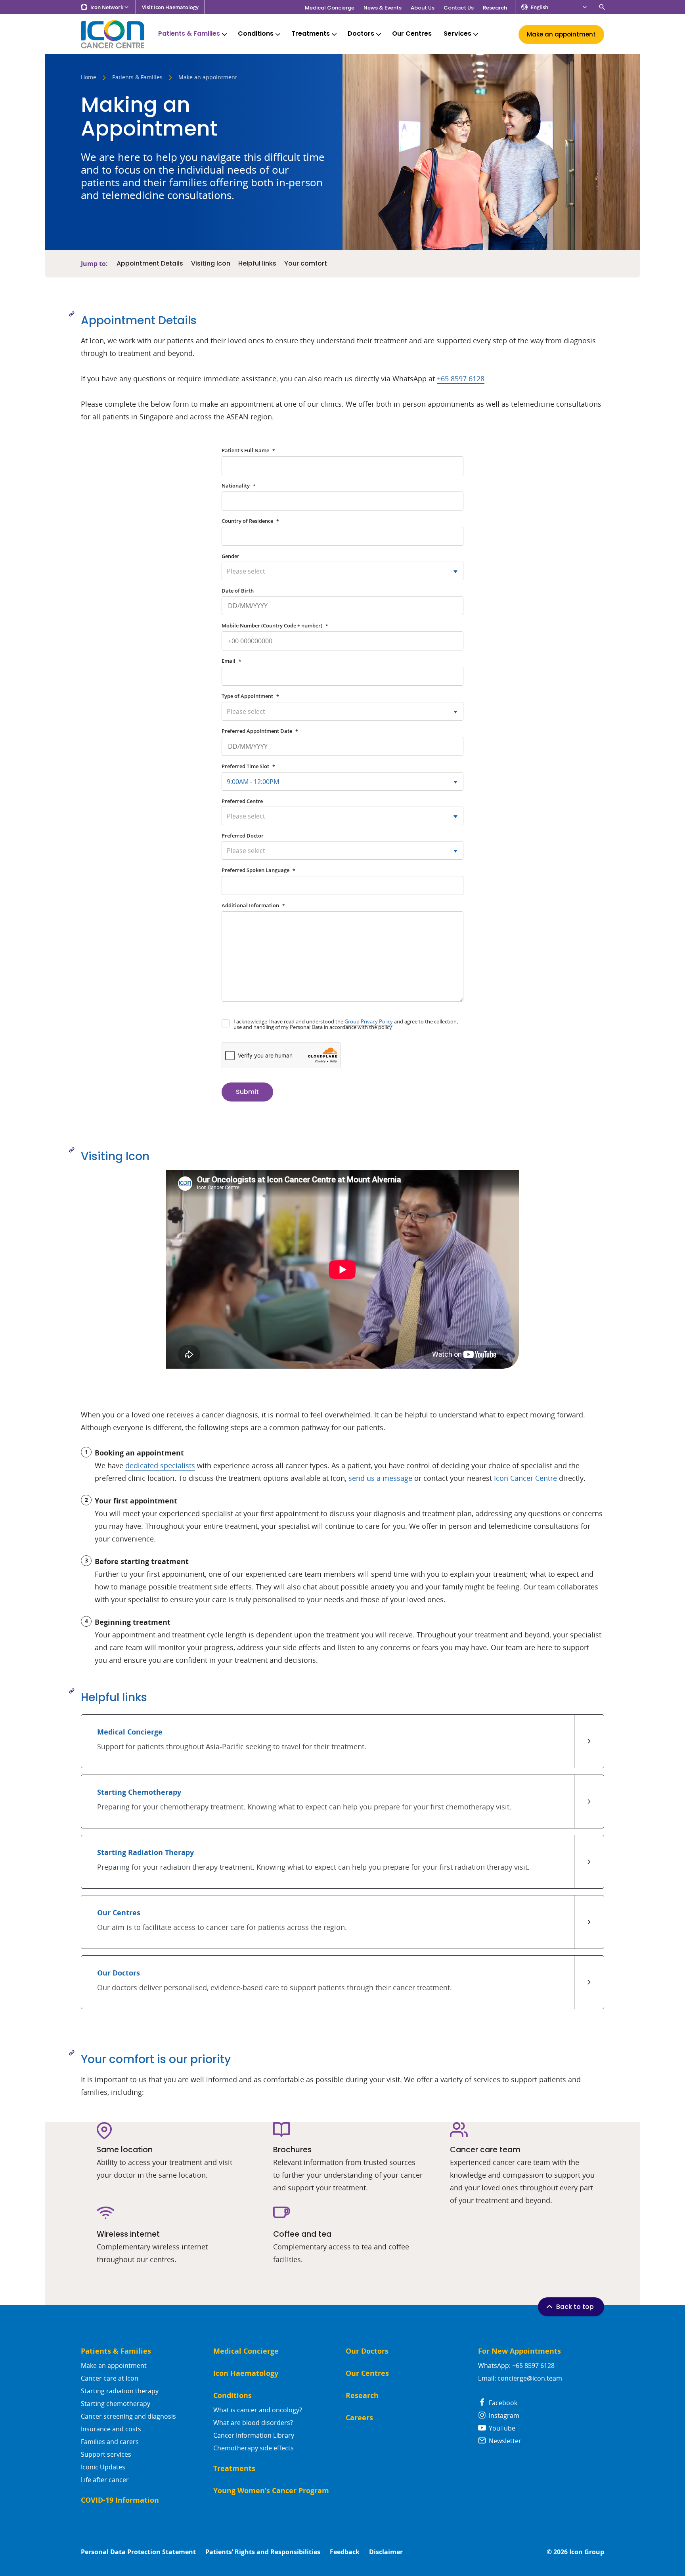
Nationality (239, 486)
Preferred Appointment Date (260, 731)
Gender (231, 556)
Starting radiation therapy (120, 2391)
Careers (359, 2418)
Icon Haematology (246, 2373)
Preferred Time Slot (248, 766)
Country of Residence (250, 521)
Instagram (503, 2415)
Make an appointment (114, 2366)
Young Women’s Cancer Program (271, 2491)
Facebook (502, 2403)
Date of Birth (238, 591)
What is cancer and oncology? (258, 2410)
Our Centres (412, 33)
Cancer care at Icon (110, 2378)
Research (495, 8)
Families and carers (110, 2442)
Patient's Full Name (248, 450)
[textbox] (342, 571)
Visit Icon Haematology (170, 7)
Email (232, 661)
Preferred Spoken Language (258, 870)
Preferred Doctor (243, 836)
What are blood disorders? (253, 2423)
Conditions (256, 33)
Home (89, 78)
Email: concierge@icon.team (520, 2378)
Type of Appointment (250, 696)
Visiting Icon (211, 264)
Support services (106, 2454)
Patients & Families (189, 33)
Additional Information (253, 905)
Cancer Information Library (254, 2435)
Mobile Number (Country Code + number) (275, 625)
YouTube (501, 2428)
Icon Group (587, 2552)
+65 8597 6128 (461, 379)
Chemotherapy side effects (254, 2448)
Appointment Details (150, 264)
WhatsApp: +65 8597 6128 (516, 2366)
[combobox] (342, 571)
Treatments (311, 33)
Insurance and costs (111, 2429)
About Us (423, 8)
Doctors (361, 33)
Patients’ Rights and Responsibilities (263, 2552)
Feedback (345, 2552)
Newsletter (504, 2441)
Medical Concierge (330, 8)
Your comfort (306, 264)
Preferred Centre (242, 801)
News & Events (383, 8)
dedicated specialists (160, 1465)
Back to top (575, 2307)
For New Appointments (519, 2351)
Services (457, 33)
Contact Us (459, 8)
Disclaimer (386, 2552)
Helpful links (257, 264)
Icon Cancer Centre (525, 1478)
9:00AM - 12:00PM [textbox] (253, 782)
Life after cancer (105, 2480)
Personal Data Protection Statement (138, 2552)
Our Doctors (367, 2351)
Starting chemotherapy (116, 2404)
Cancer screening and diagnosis (128, 2416)
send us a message (380, 1478)
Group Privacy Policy (369, 1021)
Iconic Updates (103, 2467)
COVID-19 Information (120, 2500)
